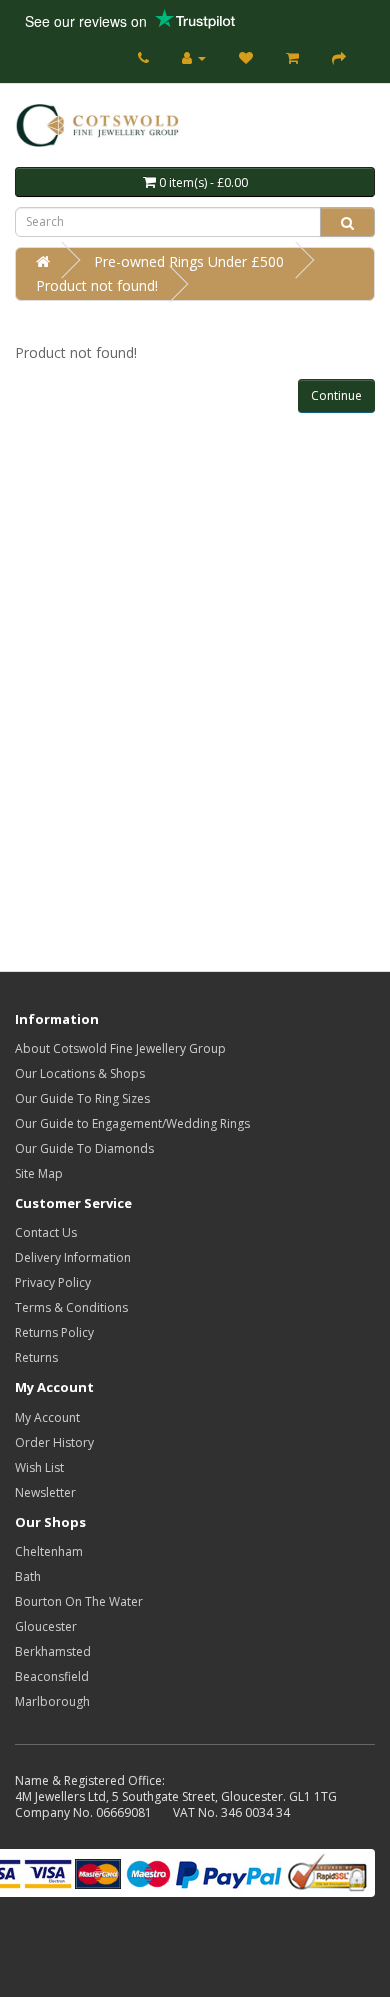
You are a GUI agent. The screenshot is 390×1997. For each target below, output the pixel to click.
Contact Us (46, 1232)
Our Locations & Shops (80, 1073)
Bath (28, 1576)
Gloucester (46, 1626)
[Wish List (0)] (246, 57)
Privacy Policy (53, 1282)
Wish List (39, 1467)
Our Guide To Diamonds (84, 1148)
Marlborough (52, 1701)
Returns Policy (54, 1332)
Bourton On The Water (79, 1601)
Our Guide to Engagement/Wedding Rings (132, 1123)
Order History (54, 1442)
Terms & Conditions (71, 1307)
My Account (47, 1417)
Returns (36, 1357)
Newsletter (45, 1492)
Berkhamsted (53, 1651)
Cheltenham (49, 1551)
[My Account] (194, 57)
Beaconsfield (52, 1676)
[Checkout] (339, 57)
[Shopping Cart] (292, 57)
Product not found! (97, 285)
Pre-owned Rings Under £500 (189, 261)
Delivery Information (73, 1257)
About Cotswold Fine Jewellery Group (120, 1048)
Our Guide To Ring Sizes (82, 1098)
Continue (336, 395)
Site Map (39, 1173)
